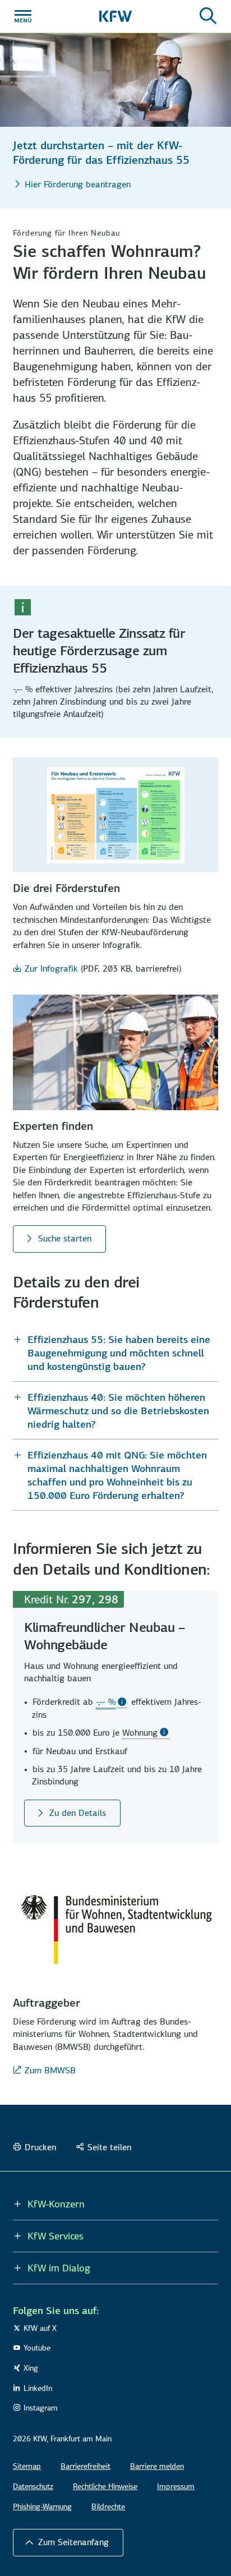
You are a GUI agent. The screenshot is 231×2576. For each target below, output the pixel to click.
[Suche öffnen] (208, 16)
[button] (115, 1353)
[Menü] (23, 16)
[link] (112, 1702)
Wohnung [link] (140, 1733)
